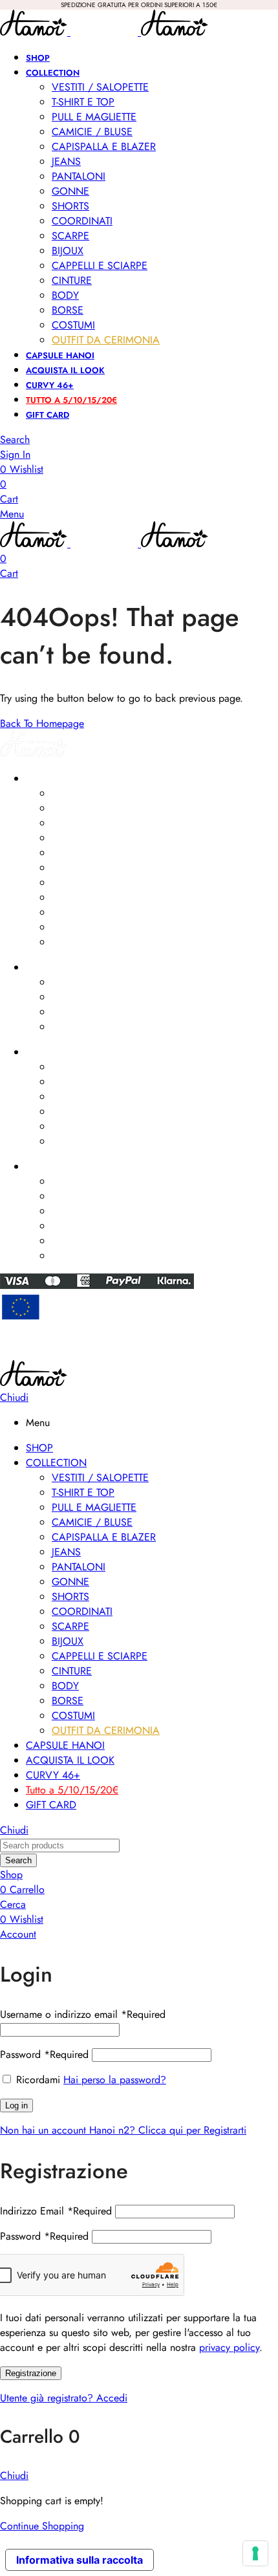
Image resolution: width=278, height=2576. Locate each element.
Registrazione (31, 2373)
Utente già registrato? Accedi (64, 2398)
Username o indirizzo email (83, 2014)
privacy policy (229, 2347)
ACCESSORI (50, 968)
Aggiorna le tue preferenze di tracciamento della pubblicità (139, 1354)
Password (44, 2054)
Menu (12, 514)
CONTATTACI (52, 1167)
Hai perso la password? (115, 2080)
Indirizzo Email (56, 2211)
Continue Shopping (42, 2526)
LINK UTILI (45, 1052)
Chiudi (14, 1397)
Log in (16, 2105)
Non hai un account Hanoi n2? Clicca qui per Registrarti (123, 2130)
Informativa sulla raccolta (80, 2560)
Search (18, 1860)
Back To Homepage (42, 723)
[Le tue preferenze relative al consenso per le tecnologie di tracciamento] (255, 2553)
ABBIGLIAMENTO (59, 779)
